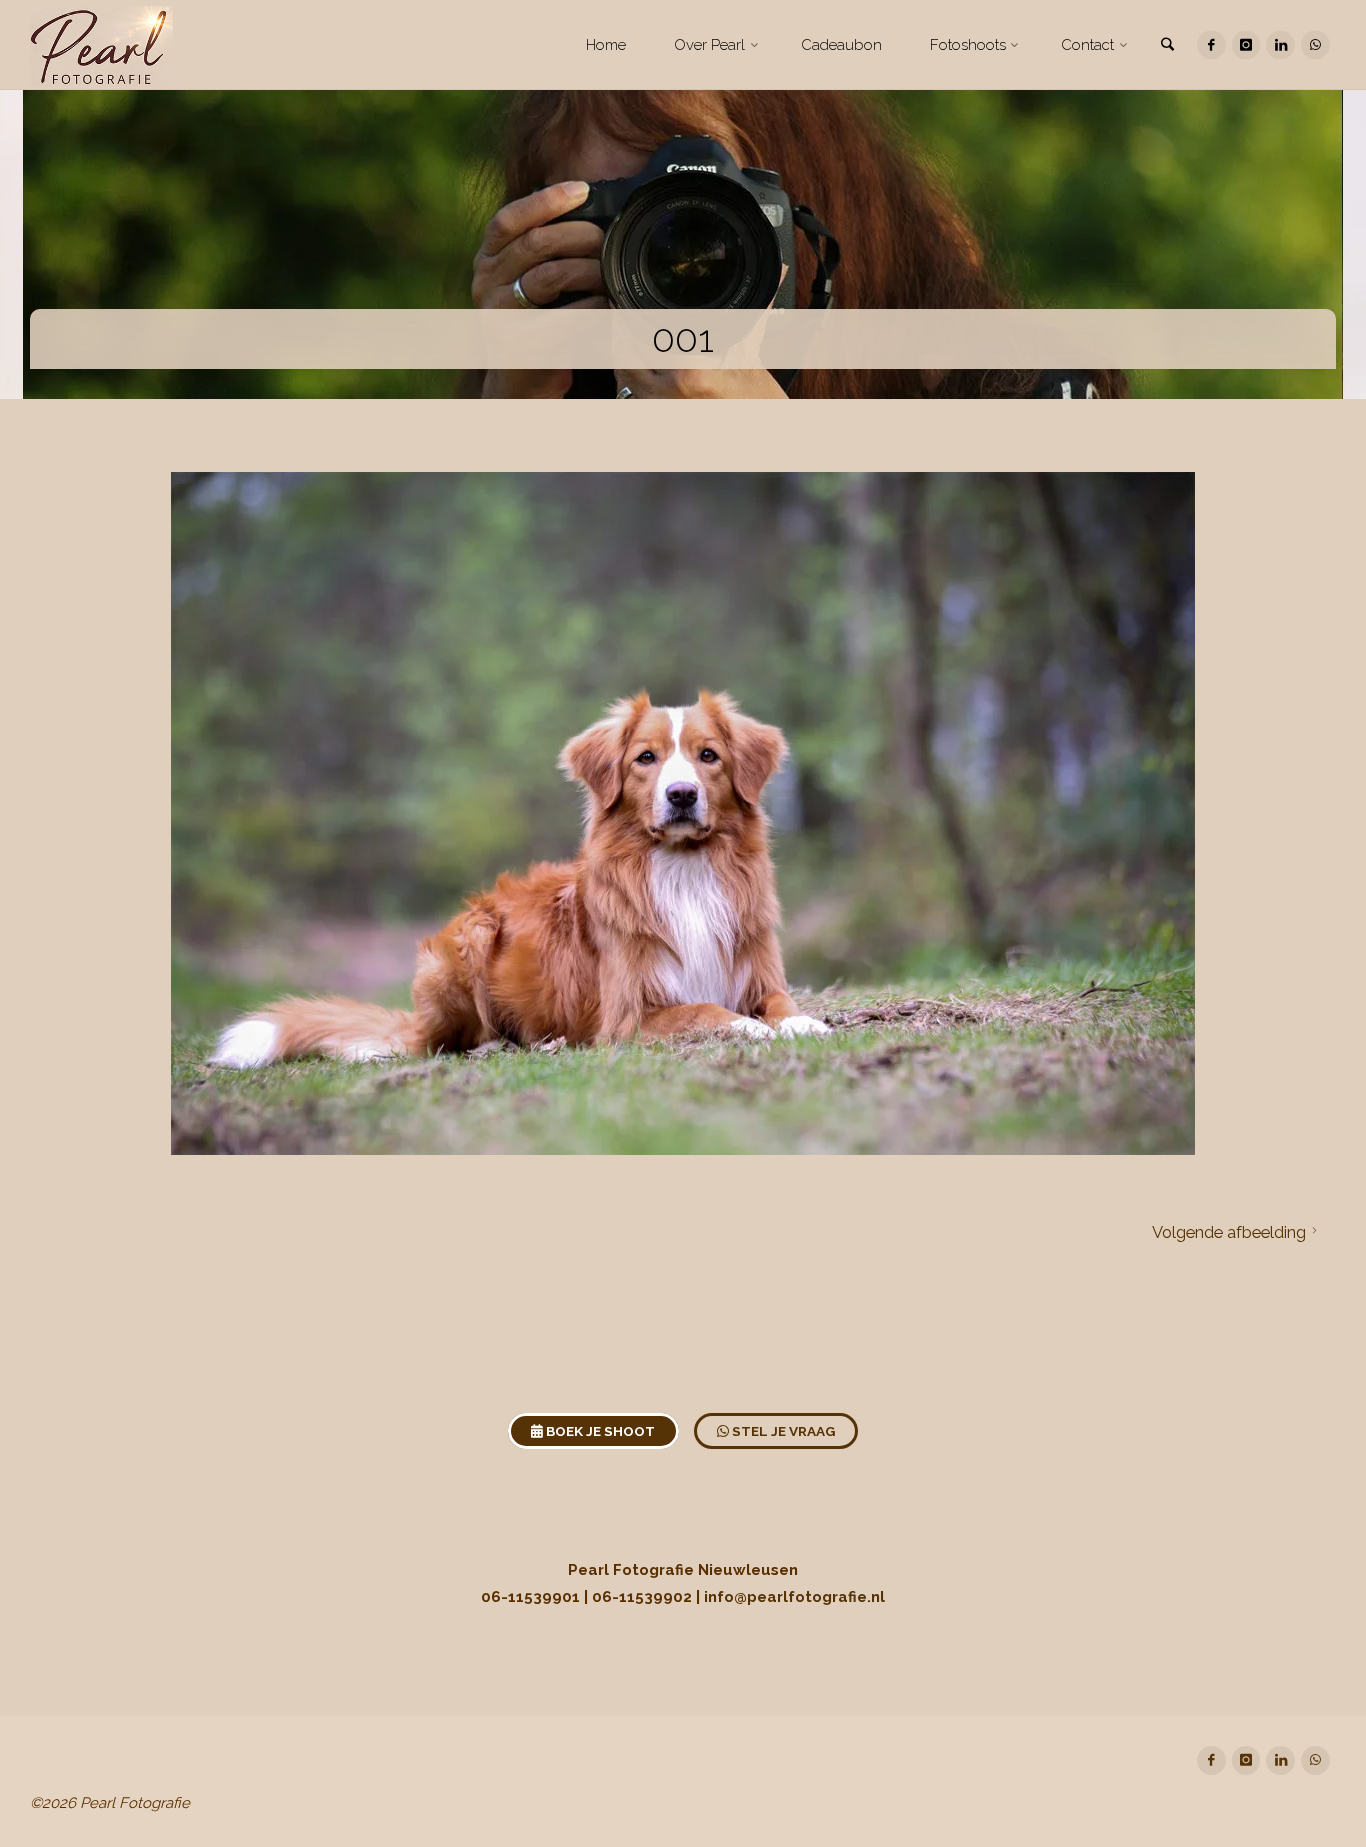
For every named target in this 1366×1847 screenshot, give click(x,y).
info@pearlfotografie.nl (794, 1597)
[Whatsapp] (1315, 45)
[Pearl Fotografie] (101, 45)
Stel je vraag (782, 1431)
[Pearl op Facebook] (1211, 45)
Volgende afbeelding (1229, 1232)
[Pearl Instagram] (1246, 45)
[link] (1168, 46)
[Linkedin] (1280, 45)
